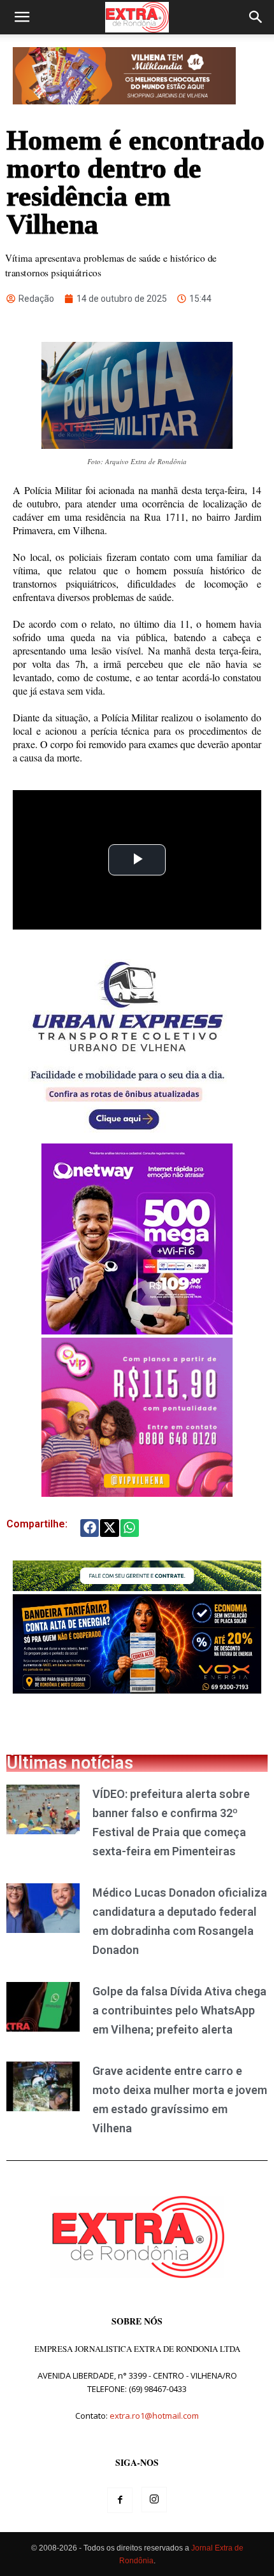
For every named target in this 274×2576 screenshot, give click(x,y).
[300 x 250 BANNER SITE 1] (137, 1493)
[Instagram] (154, 2500)
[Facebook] (120, 2500)
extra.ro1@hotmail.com (154, 2416)
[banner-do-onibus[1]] (127, 1137)
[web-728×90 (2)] (137, 1588)
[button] (22, 17)
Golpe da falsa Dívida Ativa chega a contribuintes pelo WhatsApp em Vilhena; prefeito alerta (179, 2010)
